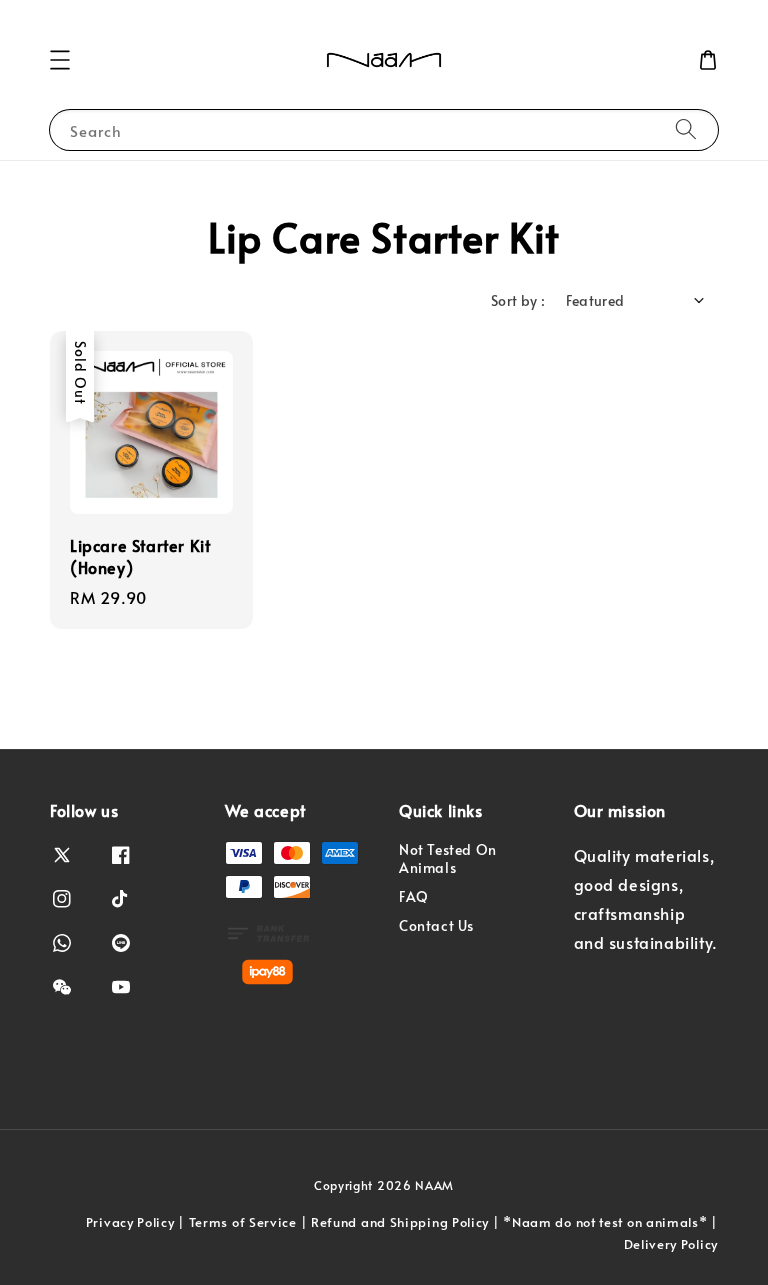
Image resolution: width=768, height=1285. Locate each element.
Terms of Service (243, 1222)
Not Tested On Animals (448, 859)
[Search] (686, 129)
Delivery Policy (671, 1244)
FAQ (414, 896)
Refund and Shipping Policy (400, 1222)
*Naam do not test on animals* (605, 1222)
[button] (60, 60)
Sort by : (518, 300)
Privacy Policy (130, 1222)
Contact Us (436, 925)
